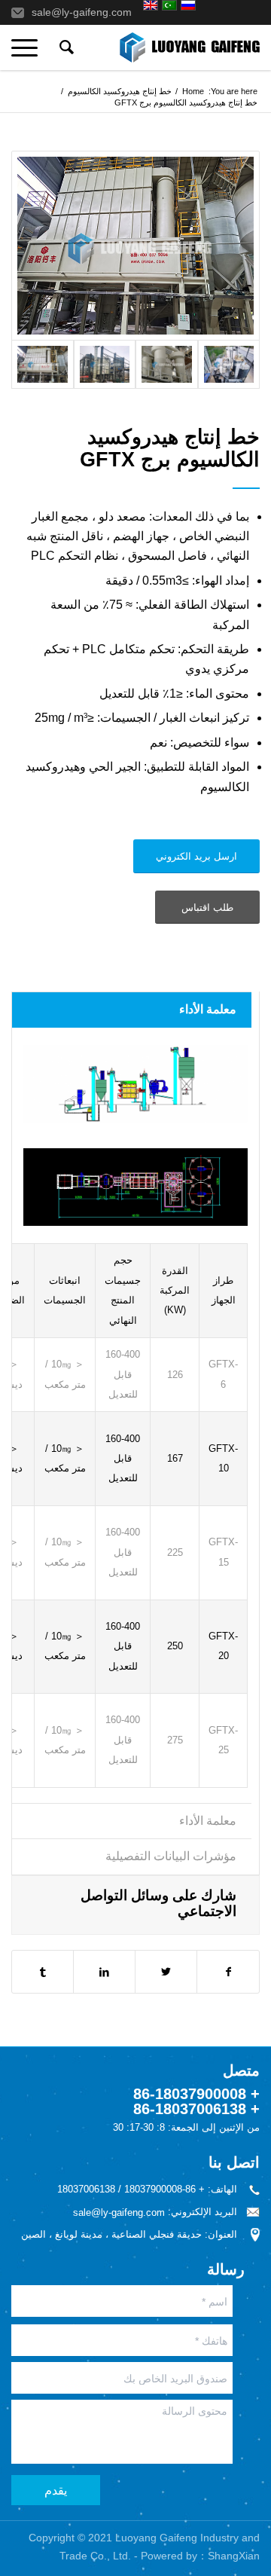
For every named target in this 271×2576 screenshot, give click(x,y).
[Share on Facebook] (228, 1972)
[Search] (64, 47)
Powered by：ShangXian (200, 2556)
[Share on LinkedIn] (104, 1972)
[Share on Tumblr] (43, 1972)
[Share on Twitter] (166, 1972)
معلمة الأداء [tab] (208, 1009)
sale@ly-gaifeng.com (82, 12)
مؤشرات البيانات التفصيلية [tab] (171, 1856)
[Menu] (29, 47)
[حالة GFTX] (135, 246)
